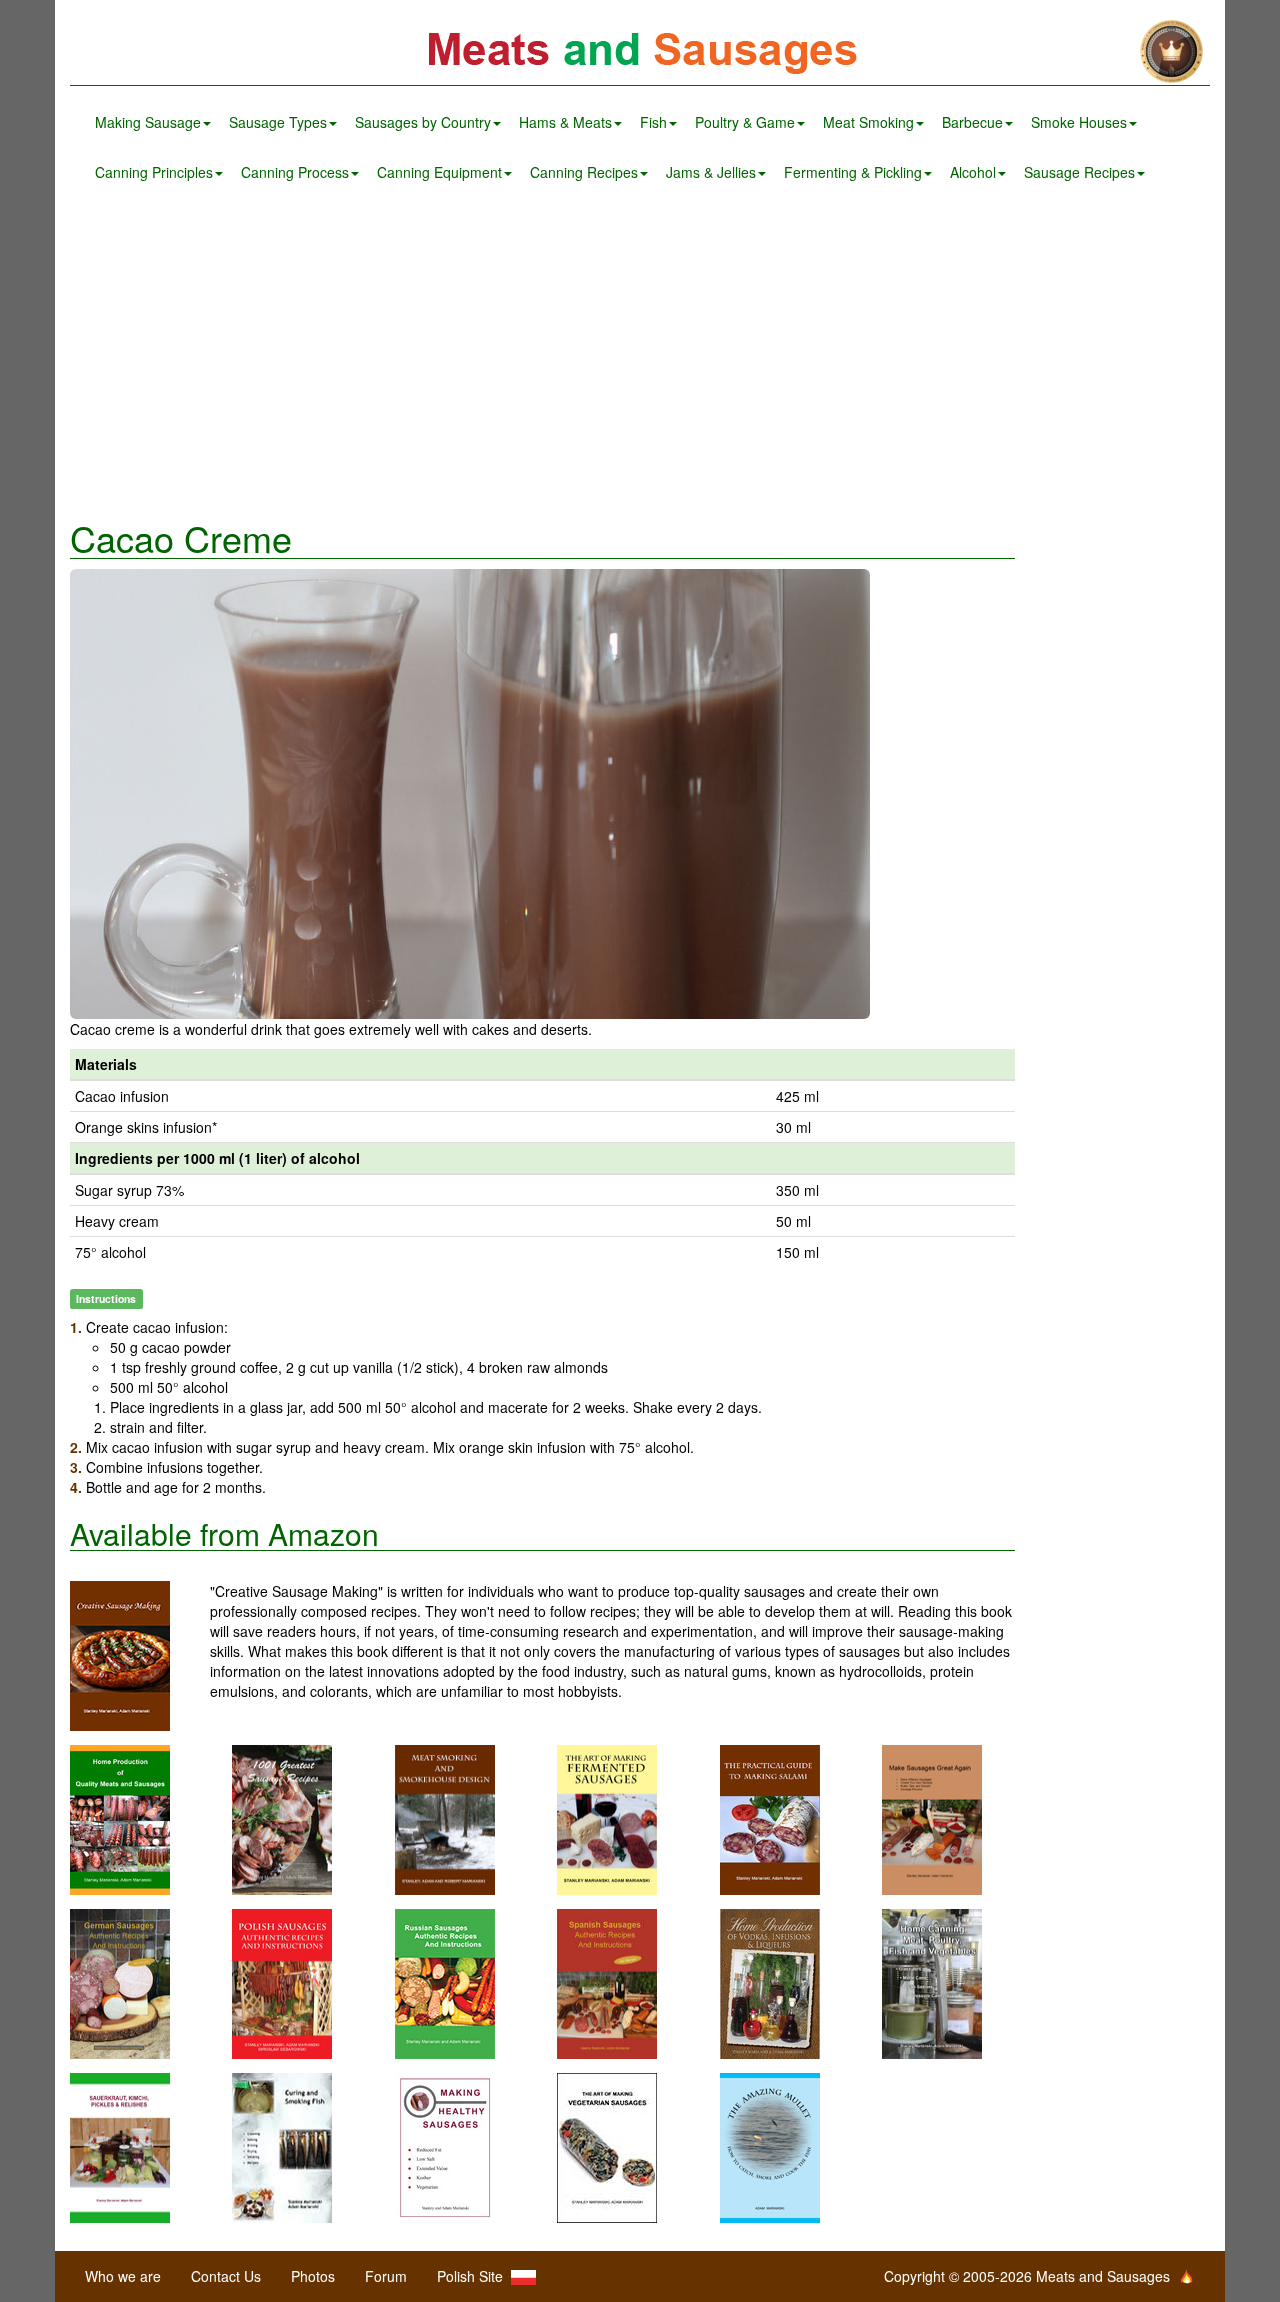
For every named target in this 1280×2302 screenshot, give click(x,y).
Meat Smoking (868, 122)
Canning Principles (154, 172)
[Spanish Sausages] (607, 1981)
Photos (313, 2276)
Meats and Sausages (640, 52)
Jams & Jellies (711, 172)
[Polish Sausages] (282, 1981)
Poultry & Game (745, 122)
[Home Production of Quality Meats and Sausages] (120, 1817)
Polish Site (474, 2276)
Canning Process (295, 172)
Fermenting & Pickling (853, 172)
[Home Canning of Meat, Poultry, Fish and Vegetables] (932, 1981)
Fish (653, 122)
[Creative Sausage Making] (140, 1656)
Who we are (123, 2276)
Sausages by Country (423, 122)
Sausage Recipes (1079, 172)
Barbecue (972, 122)
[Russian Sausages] (445, 1981)
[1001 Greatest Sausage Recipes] (282, 1817)
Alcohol (973, 172)
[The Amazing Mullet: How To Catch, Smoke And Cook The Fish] (770, 2145)
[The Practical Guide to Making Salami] (770, 1817)
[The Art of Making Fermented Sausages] (607, 1817)
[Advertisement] (640, 358)
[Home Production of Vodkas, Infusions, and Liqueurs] (770, 1981)
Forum (386, 2276)
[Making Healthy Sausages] (445, 2145)
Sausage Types (278, 122)
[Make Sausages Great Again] (932, 1817)
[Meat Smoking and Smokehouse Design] (445, 1817)
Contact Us (226, 2276)
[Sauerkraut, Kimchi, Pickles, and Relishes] (120, 2145)
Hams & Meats (565, 122)
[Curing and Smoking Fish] (282, 2145)
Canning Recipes (584, 172)
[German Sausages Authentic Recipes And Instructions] (120, 1981)
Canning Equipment (439, 172)
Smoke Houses (1079, 122)
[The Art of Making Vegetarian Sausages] (607, 2145)
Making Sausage (148, 122)
